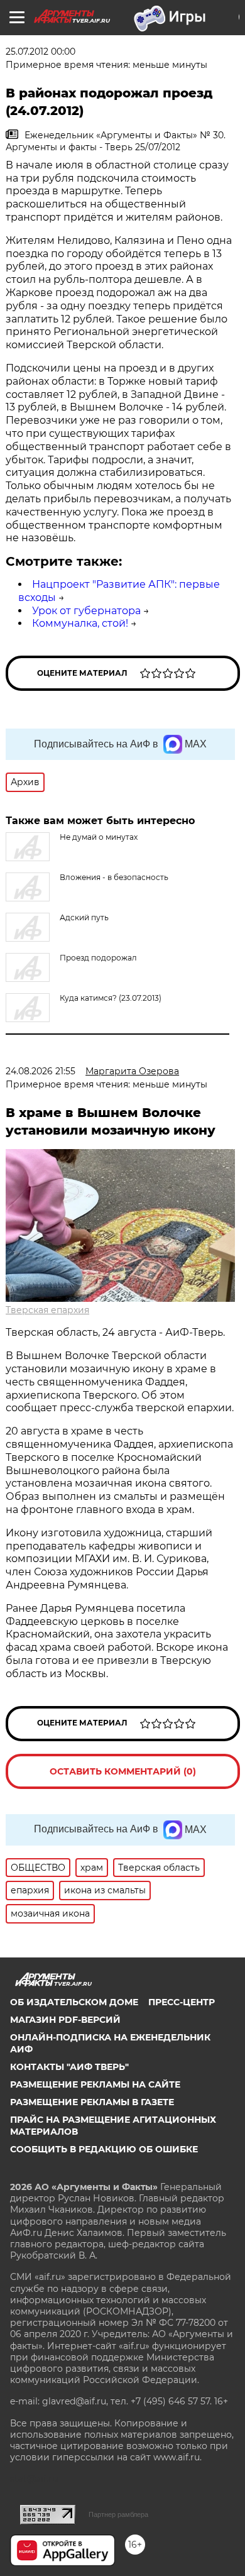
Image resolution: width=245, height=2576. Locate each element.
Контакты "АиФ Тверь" (69, 2067)
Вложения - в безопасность (114, 877)
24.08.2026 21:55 (41, 1071)
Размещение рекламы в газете (92, 2102)
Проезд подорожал (98, 958)
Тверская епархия (47, 1310)
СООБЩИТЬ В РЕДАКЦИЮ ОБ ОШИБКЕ (104, 2149)
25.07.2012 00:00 (41, 52)
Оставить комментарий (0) (123, 1771)
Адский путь (84, 917)
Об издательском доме (74, 2002)
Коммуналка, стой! (80, 623)
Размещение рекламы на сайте (95, 2084)
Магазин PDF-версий (65, 2020)
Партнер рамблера (118, 2514)
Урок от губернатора (86, 611)
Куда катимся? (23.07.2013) (111, 998)
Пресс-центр (182, 2002)
